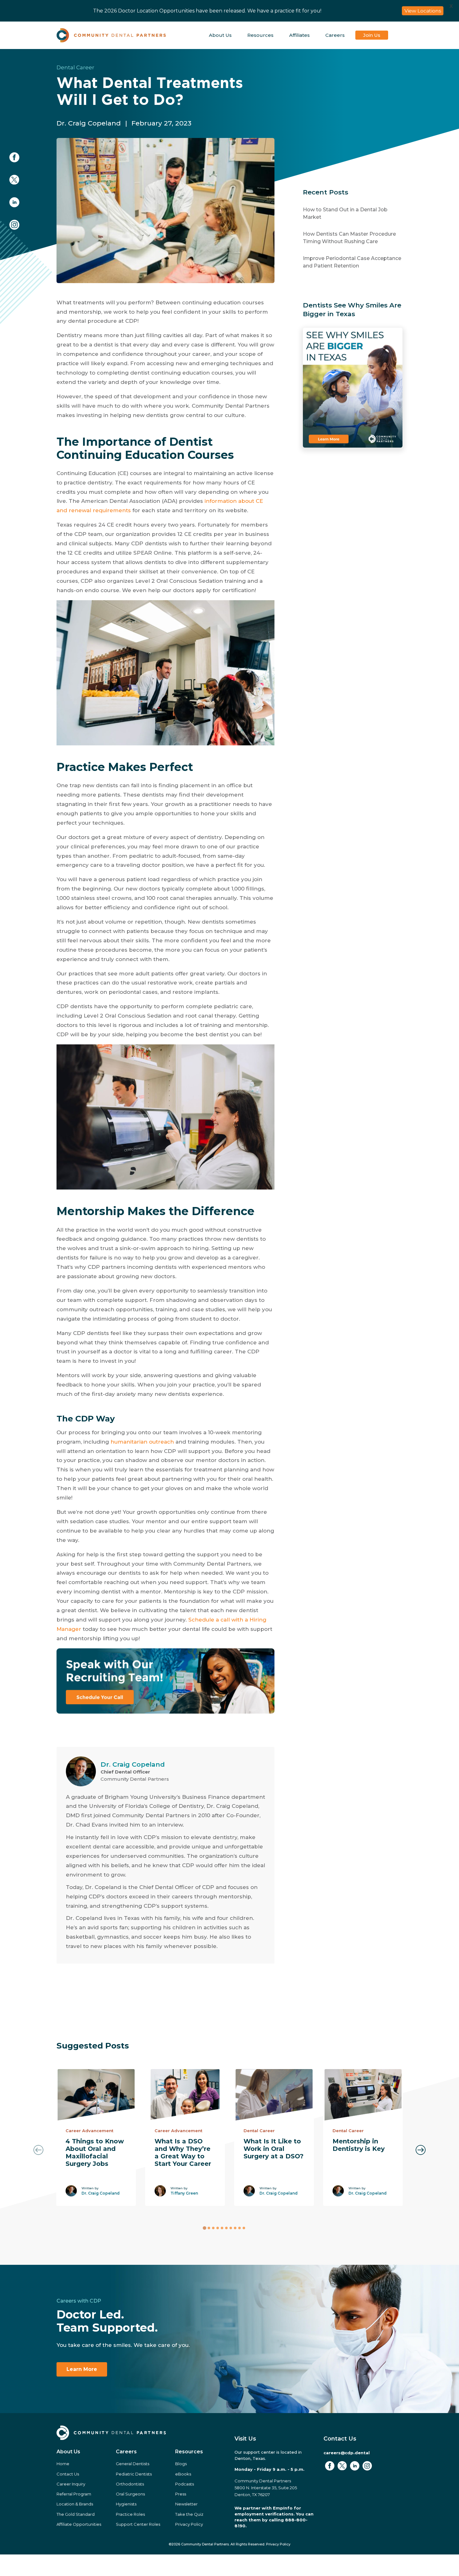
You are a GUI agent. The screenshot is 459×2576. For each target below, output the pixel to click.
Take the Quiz (189, 2514)
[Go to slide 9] (239, 2228)
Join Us (372, 35)
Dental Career (75, 67)
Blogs (181, 2464)
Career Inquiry (71, 2484)
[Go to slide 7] (231, 2228)
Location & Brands (75, 2504)
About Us (220, 35)
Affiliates (299, 35)
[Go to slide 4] (218, 2228)
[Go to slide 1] (204, 2228)
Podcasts (185, 2484)
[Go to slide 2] (209, 2228)
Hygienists (126, 2504)
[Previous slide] (38, 2150)
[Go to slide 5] (222, 2228)
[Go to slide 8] (235, 2228)
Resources (260, 35)
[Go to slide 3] (213, 2228)
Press (181, 2494)
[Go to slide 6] (226, 2228)
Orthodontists (130, 2484)
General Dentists (133, 2464)
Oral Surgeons (130, 2494)
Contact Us (68, 2474)
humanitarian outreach (142, 1442)
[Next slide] (421, 2150)
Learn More (82, 2369)
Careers (335, 35)
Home (63, 2464)
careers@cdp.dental (347, 2453)
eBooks (183, 2474)
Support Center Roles (138, 2524)
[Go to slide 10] (244, 2228)
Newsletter (186, 2504)
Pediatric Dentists (134, 2474)
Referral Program (74, 2494)
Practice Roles (130, 2514)
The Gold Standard (76, 2514)
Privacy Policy (189, 2524)
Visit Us (245, 2439)
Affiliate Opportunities (79, 2524)
